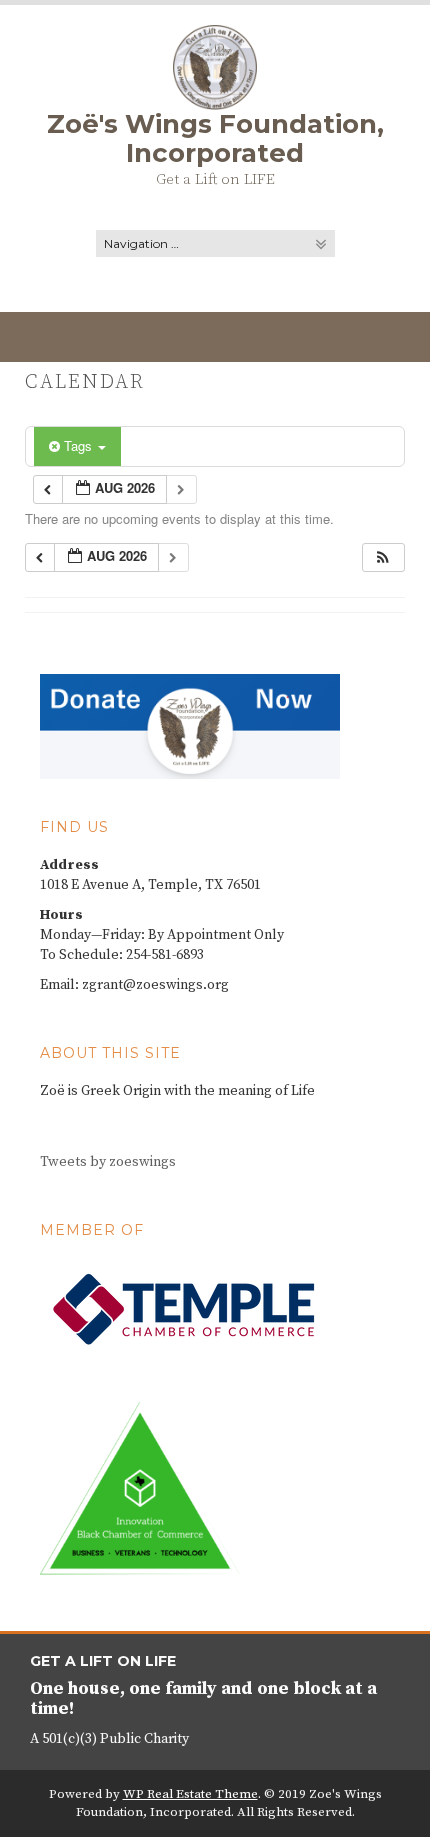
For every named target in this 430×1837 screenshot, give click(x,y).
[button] (383, 557)
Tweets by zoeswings (108, 1162)
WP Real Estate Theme (190, 1794)
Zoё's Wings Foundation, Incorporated (215, 138)
